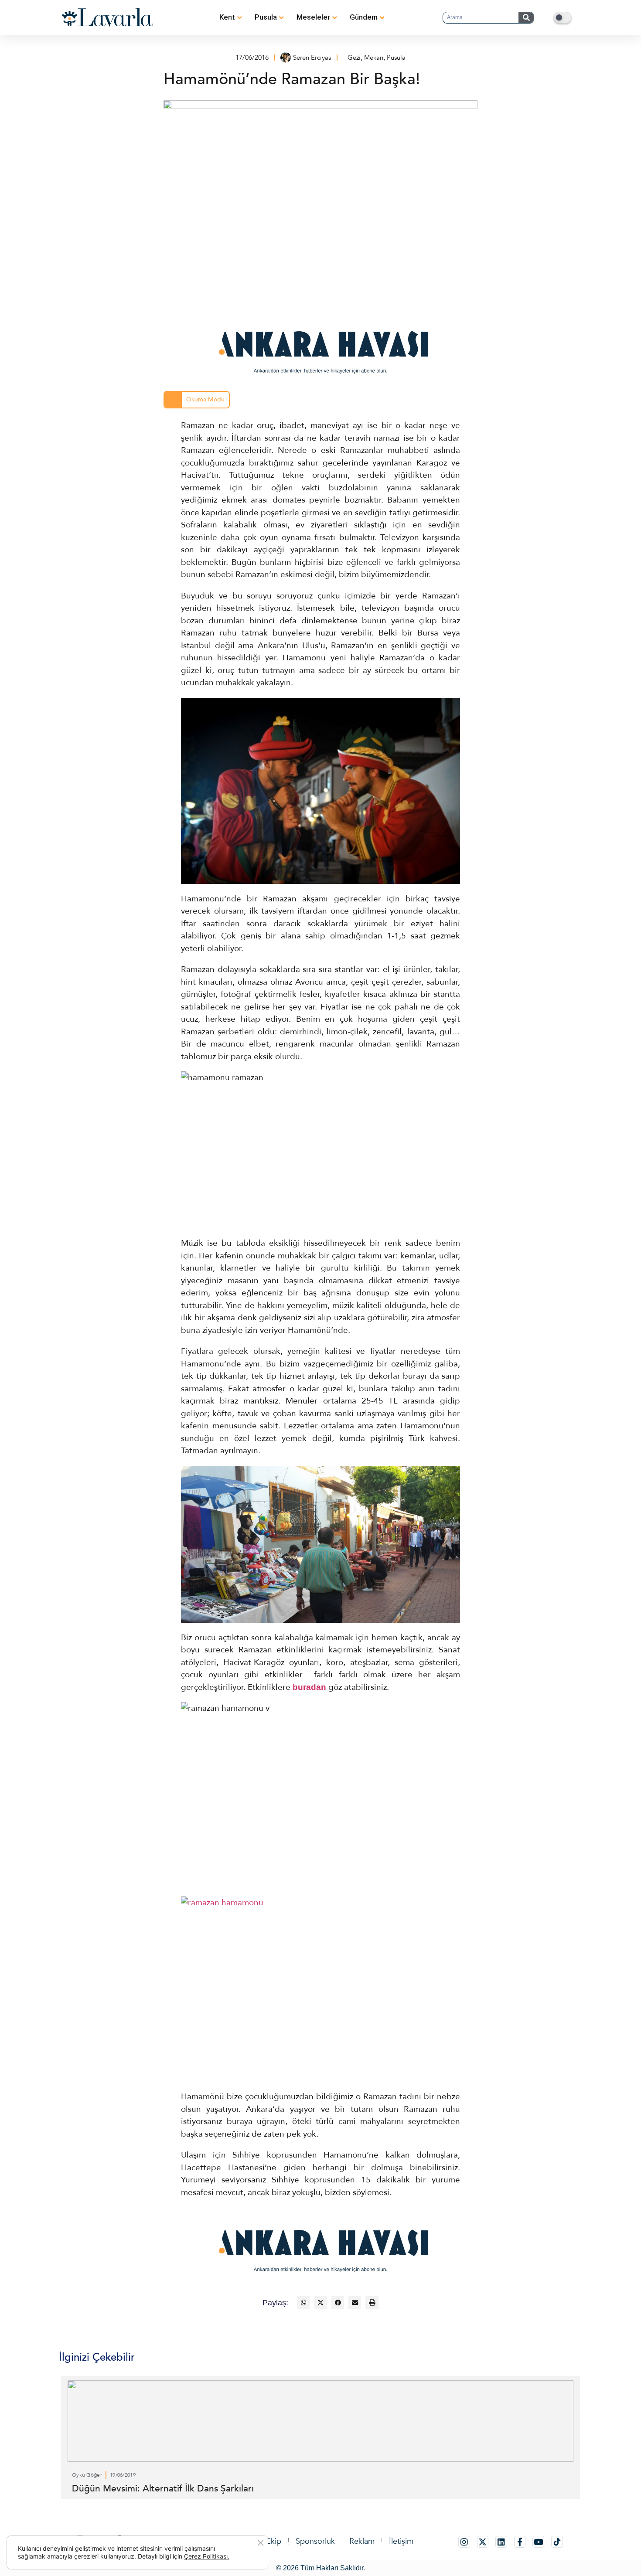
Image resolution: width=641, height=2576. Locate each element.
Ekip (274, 2541)
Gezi (354, 58)
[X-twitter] (483, 2542)
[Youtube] (538, 2542)
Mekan (374, 58)
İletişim (401, 2541)
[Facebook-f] (520, 2542)
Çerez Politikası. (207, 2556)
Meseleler (313, 17)
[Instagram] (464, 2542)
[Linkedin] (501, 2542)
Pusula (266, 17)
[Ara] (526, 18)
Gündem (364, 17)
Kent (227, 17)
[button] (303, 2302)
